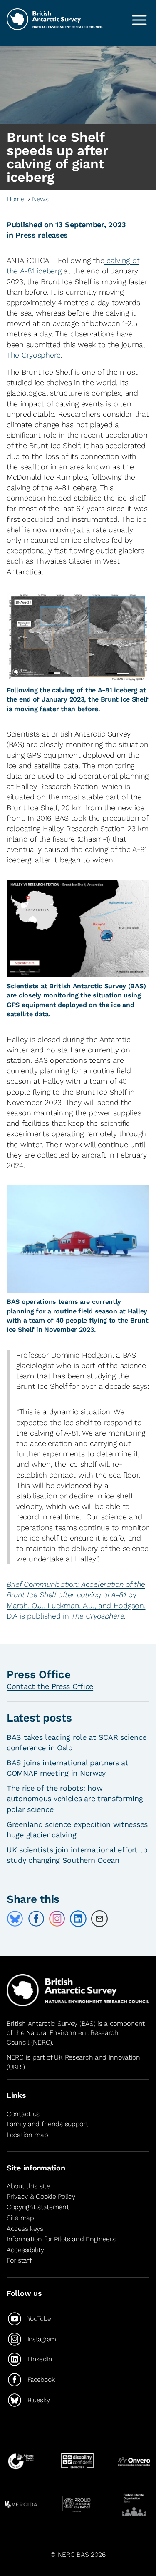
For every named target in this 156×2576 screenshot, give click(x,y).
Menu (139, 20)
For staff (19, 2260)
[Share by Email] (99, 1919)
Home (16, 199)
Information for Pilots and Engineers (61, 2239)
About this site (28, 2186)
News (40, 199)
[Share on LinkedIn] (78, 1919)
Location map (27, 2135)
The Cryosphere (34, 355)
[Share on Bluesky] (15, 1919)
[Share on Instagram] (57, 1919)
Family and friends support (47, 2124)
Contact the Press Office (50, 1686)
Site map (20, 2218)
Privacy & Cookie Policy (41, 2196)
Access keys (25, 2229)
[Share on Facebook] (36, 1919)
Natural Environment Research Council (63, 2037)
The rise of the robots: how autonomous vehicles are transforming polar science (75, 1798)
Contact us (23, 2114)
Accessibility (25, 2250)
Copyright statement (38, 2207)
